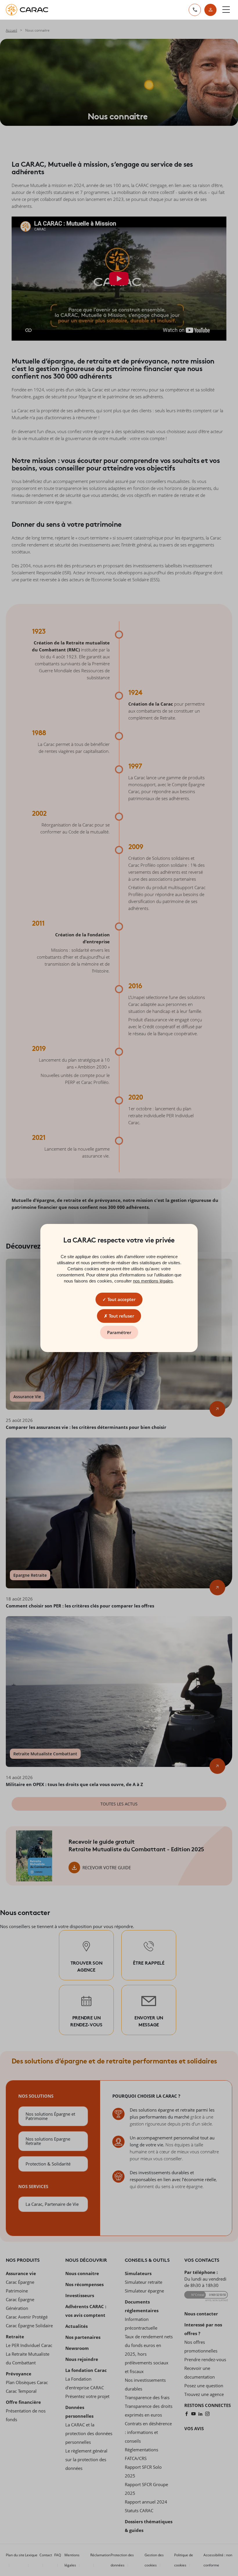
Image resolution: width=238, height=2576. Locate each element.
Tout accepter (121, 1299)
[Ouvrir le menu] (226, 10)
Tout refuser (121, 1316)
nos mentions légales (153, 1281)
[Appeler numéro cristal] (195, 10)
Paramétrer (119, 1332)
